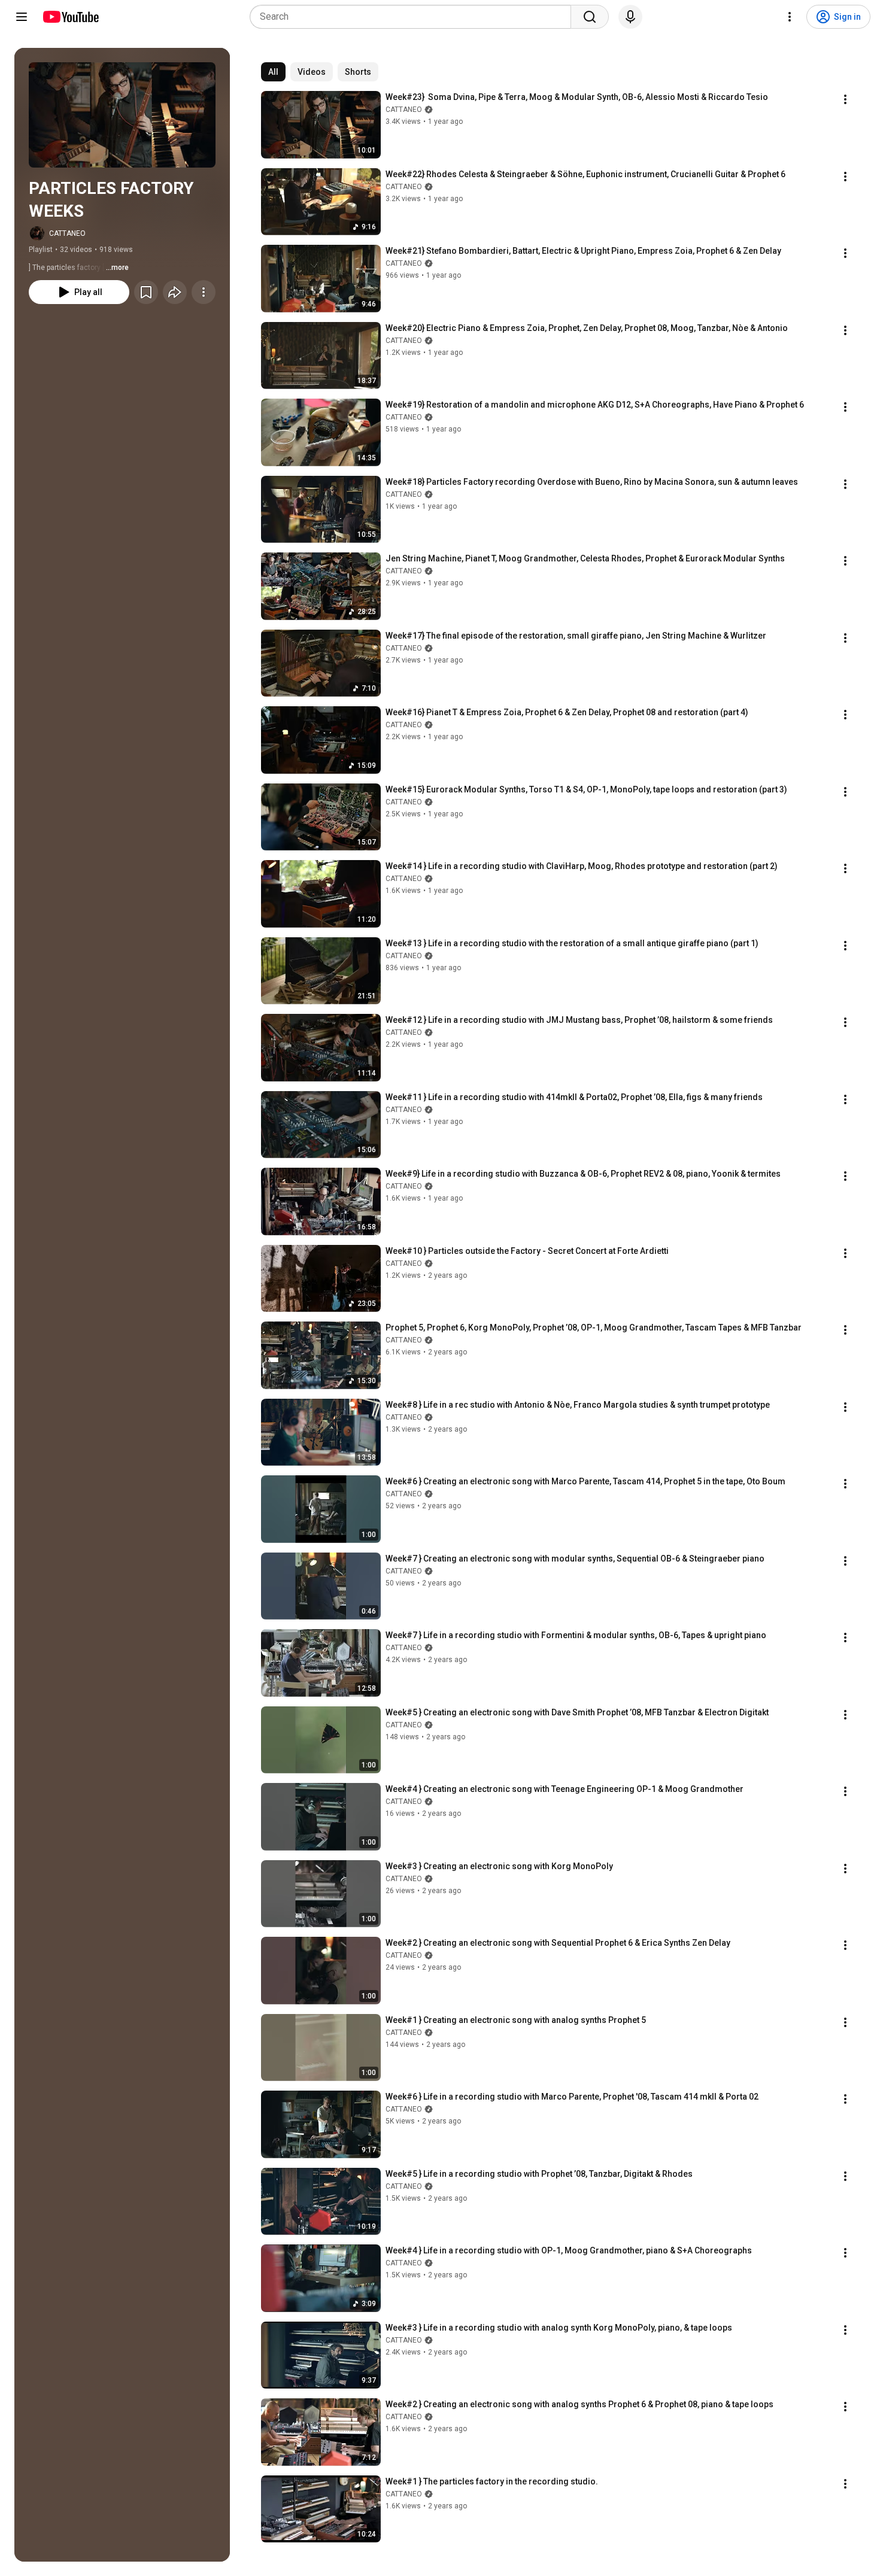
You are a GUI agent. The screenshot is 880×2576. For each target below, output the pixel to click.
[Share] (175, 292)
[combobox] (414, 17)
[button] (122, 115)
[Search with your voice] (630, 17)
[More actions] (204, 292)
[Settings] (790, 17)
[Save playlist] (146, 292)
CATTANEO (67, 233)
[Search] (590, 17)
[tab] (273, 72)
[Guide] (22, 17)
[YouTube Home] (70, 17)
